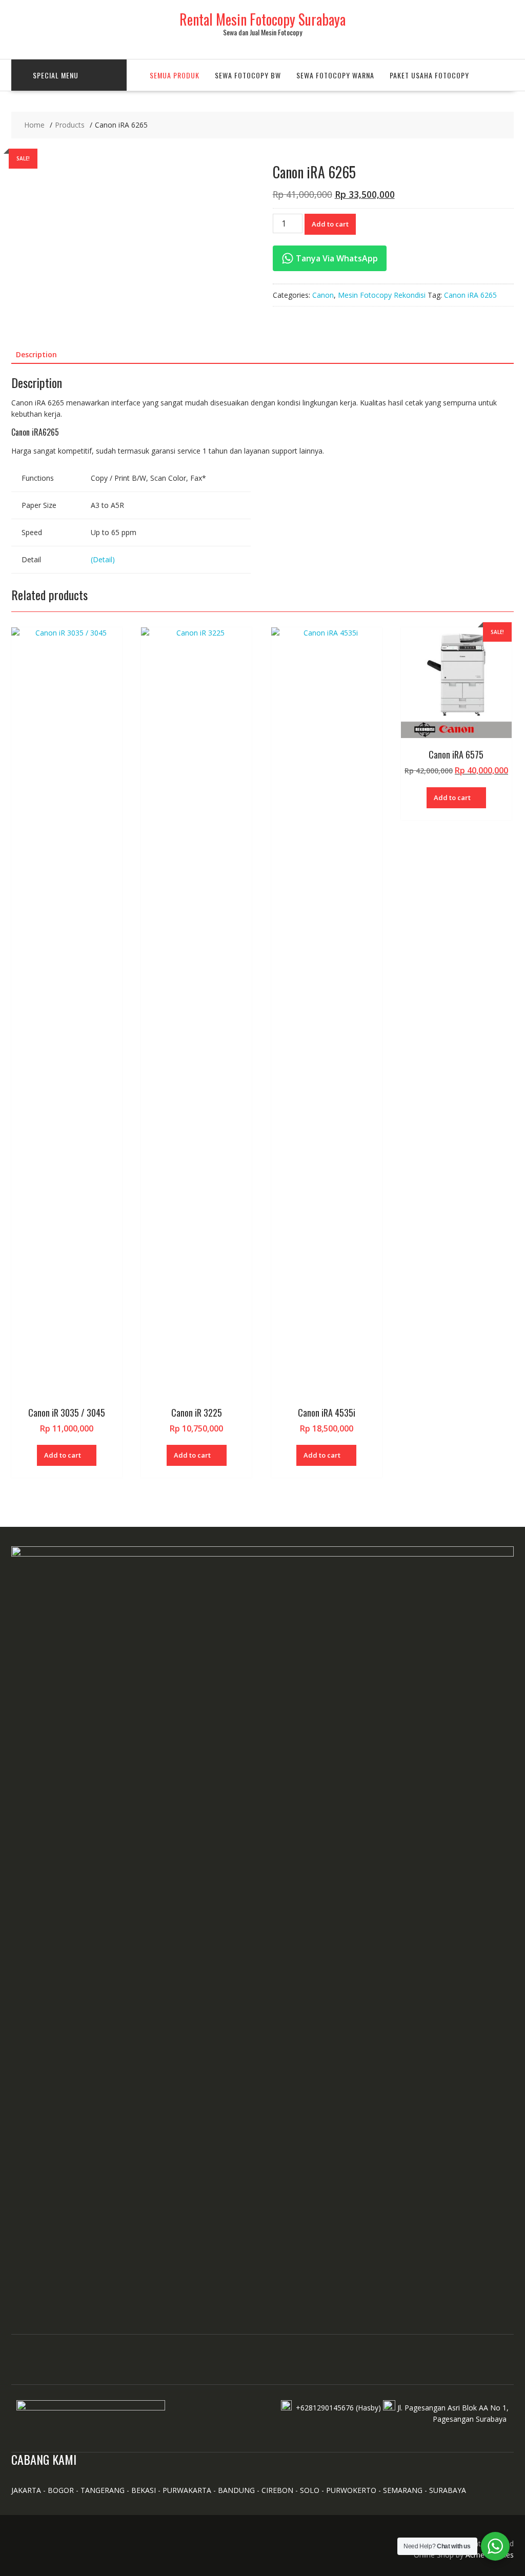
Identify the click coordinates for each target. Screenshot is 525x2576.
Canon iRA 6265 (470, 295)
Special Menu (56, 75)
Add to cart (330, 224)
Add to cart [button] (63, 1455)
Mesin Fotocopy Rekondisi (382, 295)
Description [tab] (36, 354)
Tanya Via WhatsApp (336, 258)
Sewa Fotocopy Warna (335, 75)
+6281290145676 (325, 2408)
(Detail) (103, 559)
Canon (323, 295)
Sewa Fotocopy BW (248, 75)
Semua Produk (175, 75)
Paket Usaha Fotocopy (429, 75)
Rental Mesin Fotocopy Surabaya (262, 19)
